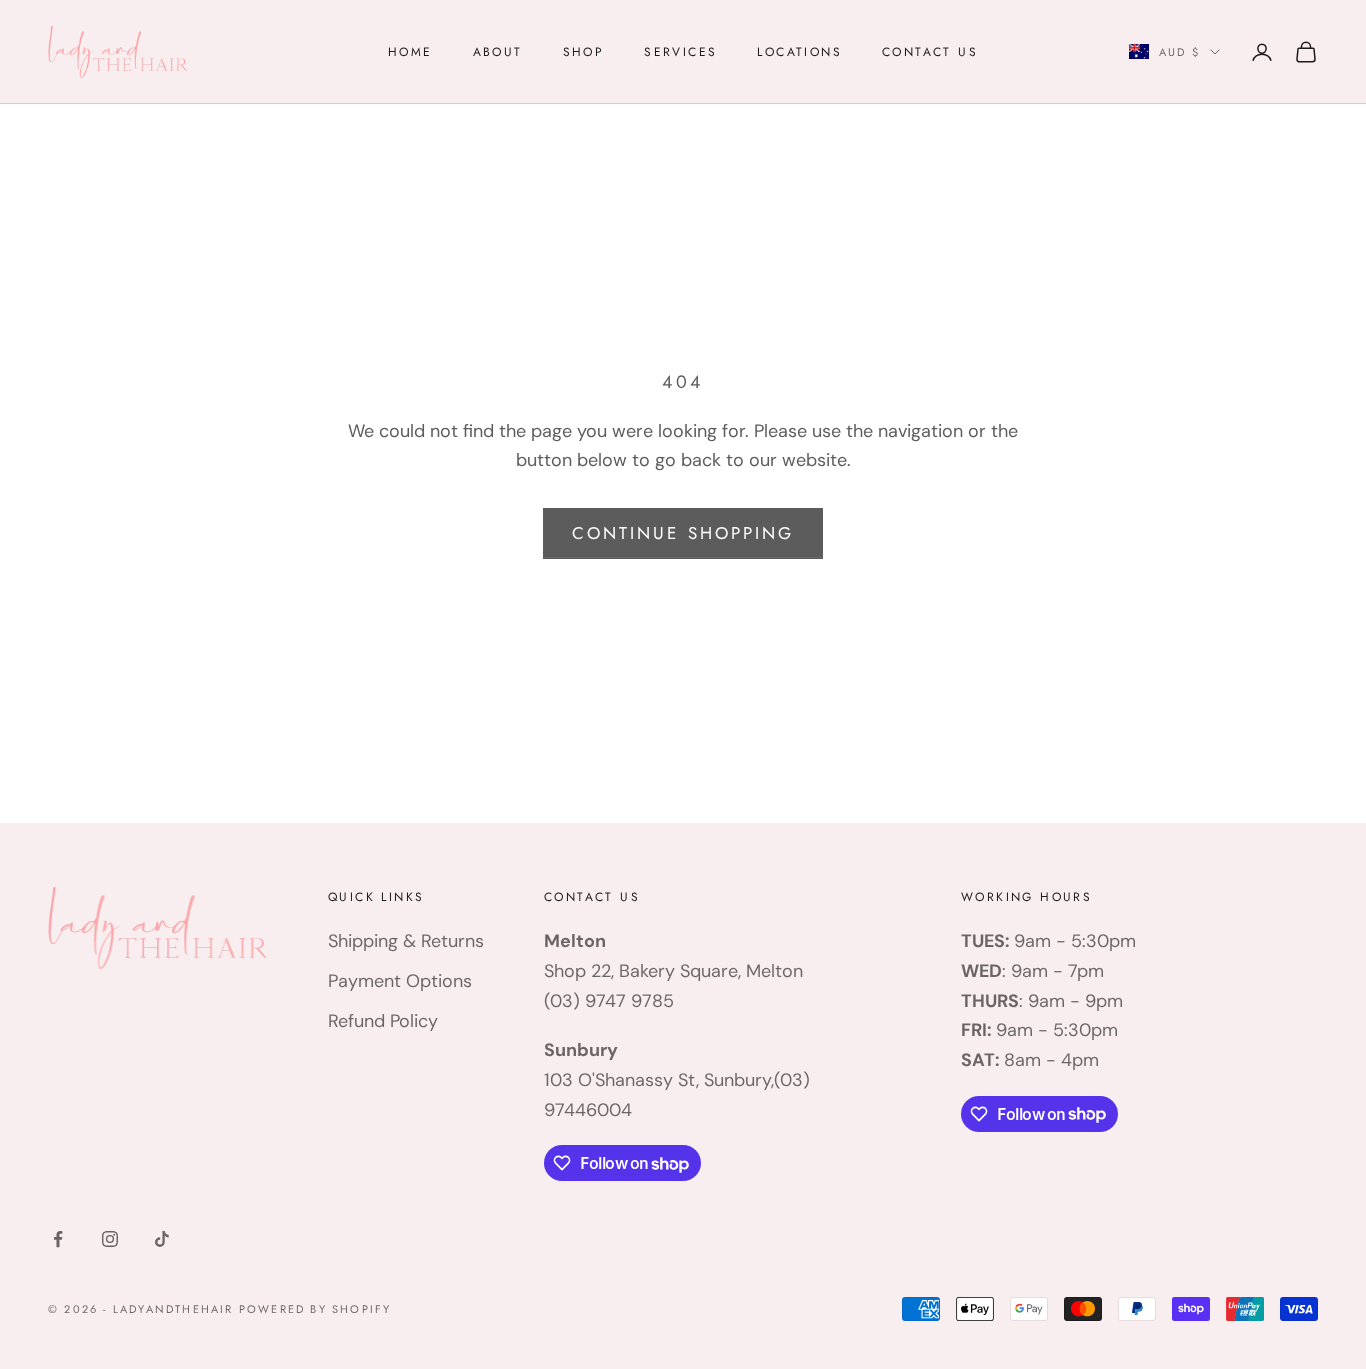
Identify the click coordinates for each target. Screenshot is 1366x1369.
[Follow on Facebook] (58, 1239)
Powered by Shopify (315, 1309)
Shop (584, 52)
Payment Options (400, 981)
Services (680, 52)
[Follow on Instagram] (110, 1239)
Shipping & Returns (406, 941)
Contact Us (930, 52)
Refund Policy (383, 1021)
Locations (799, 52)
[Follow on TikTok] (162, 1239)
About (498, 52)
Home (410, 52)
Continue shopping (683, 533)
